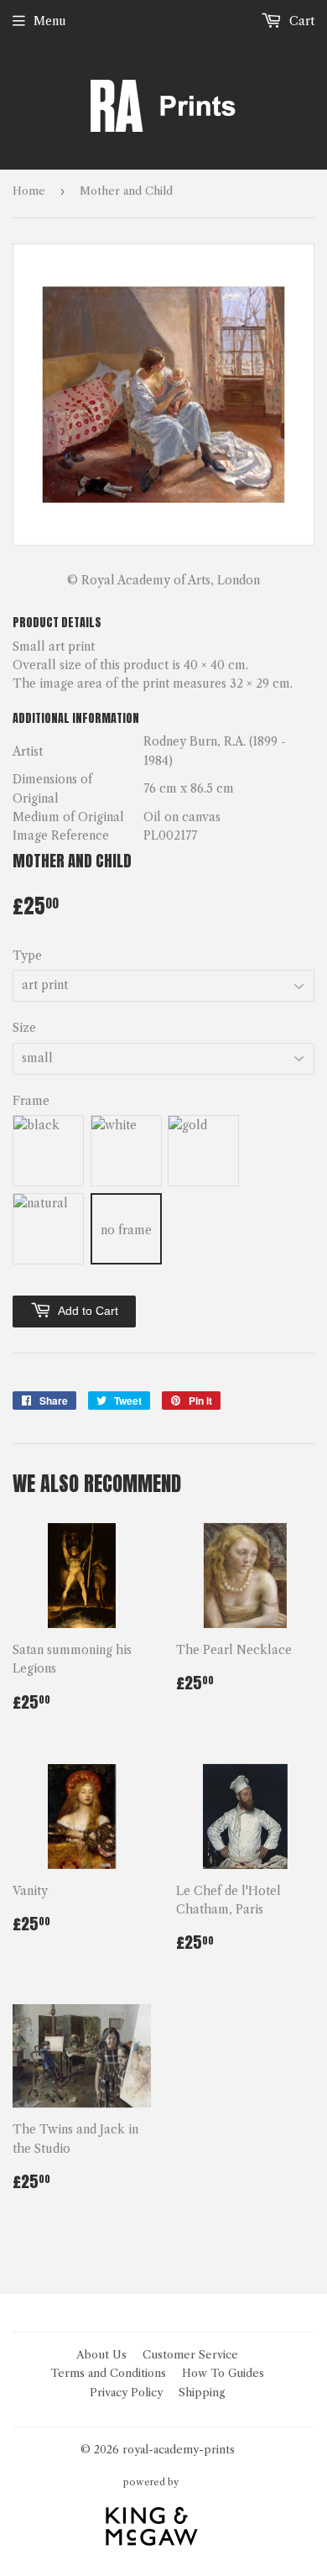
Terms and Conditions (108, 2373)
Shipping (202, 2392)
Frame (31, 1101)
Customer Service (190, 2354)
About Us (101, 2354)
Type (27, 956)
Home (29, 191)
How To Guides (223, 2373)
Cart (300, 21)
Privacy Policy (126, 2392)
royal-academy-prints (179, 2449)
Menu (50, 21)
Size (24, 1028)
